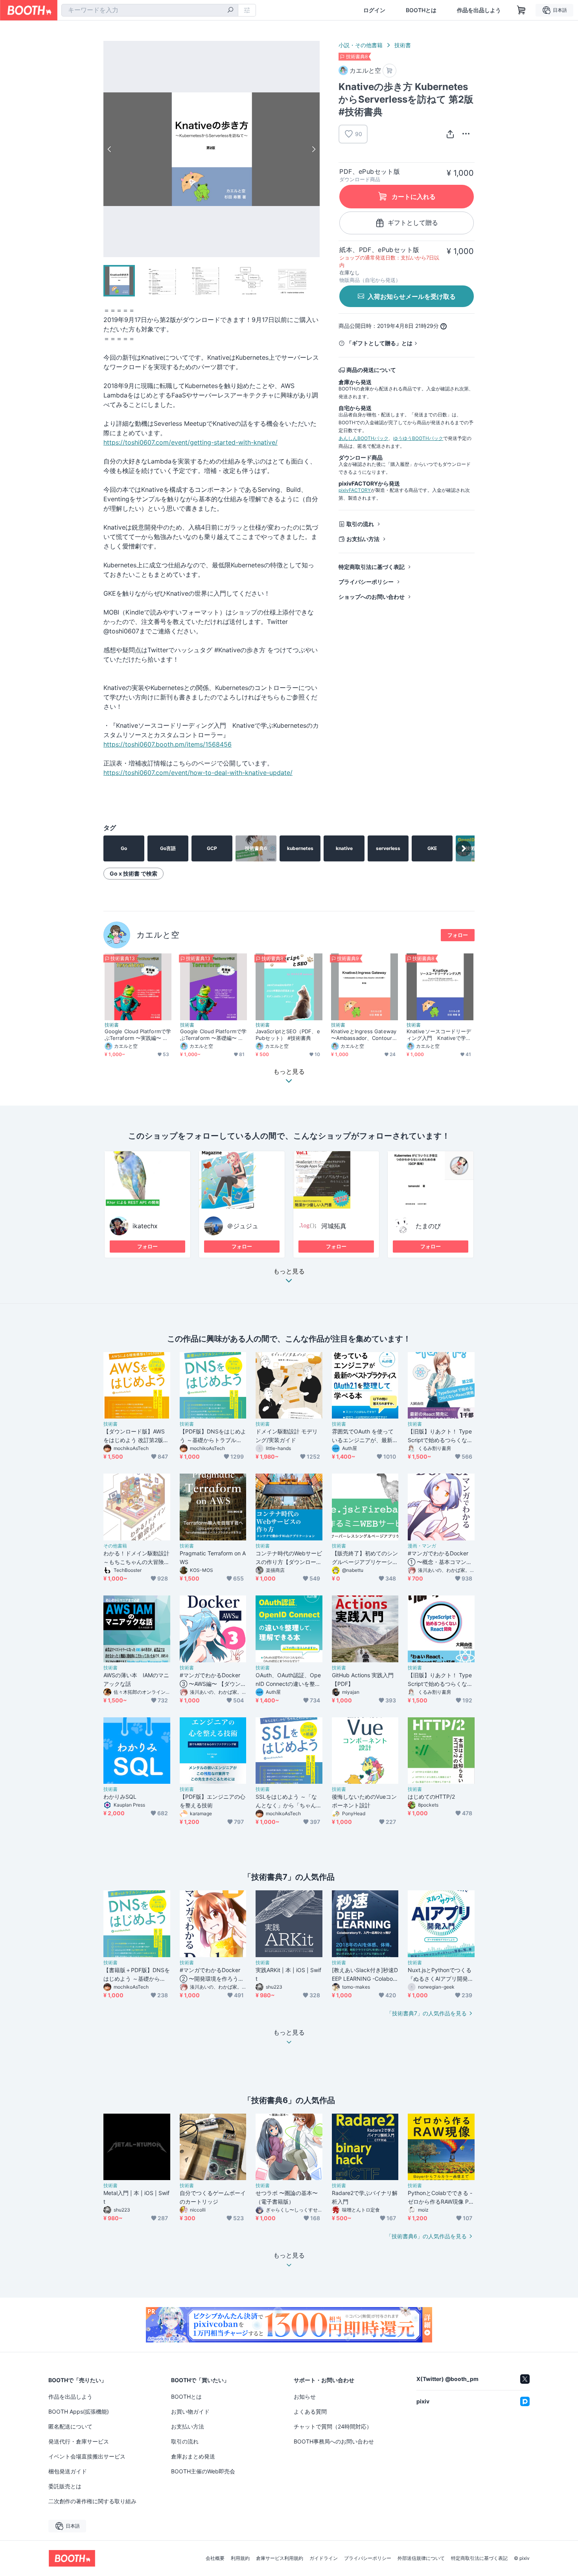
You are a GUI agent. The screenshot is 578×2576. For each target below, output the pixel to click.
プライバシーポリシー (366, 582)
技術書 (403, 45)
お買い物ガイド (190, 2411)
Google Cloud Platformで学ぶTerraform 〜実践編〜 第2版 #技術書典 (138, 1035)
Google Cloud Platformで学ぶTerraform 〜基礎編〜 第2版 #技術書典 (214, 1035)
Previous (110, 149)
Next (313, 149)
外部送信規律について (421, 2558)
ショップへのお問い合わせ (372, 597)
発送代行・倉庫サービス (79, 2441)
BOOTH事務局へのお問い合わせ (334, 2441)
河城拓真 (334, 1226)
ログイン (374, 10)
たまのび (428, 1226)
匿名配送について (70, 2426)
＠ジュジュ (243, 1226)
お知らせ (305, 2397)
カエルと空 (158, 935)
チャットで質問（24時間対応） (333, 2426)
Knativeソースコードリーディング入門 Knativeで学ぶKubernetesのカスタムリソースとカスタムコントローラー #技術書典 (439, 1035)
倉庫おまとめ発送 (193, 2456)
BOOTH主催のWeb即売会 (203, 2471)
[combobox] (150, 10)
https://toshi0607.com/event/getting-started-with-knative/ (191, 442)
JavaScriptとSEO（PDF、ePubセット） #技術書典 (288, 1035)
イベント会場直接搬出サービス (87, 2456)
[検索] (230, 11)
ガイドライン (324, 2558)
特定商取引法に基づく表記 (372, 567)
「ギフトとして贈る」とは (379, 343)
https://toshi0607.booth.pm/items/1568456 (168, 744)
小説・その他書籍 (361, 45)
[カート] (389, 71)
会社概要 (215, 2558)
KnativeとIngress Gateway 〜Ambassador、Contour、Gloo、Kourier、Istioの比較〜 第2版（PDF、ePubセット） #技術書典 (364, 1035)
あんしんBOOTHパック (364, 438)
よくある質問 (310, 2411)
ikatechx (145, 1226)
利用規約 (240, 2558)
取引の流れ (360, 524)
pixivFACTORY (355, 490)
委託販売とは (65, 2486)
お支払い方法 (363, 539)
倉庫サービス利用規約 (280, 2558)
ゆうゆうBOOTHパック (418, 438)
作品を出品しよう (479, 10)
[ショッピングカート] (521, 10)
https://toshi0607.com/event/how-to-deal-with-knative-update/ (198, 773)
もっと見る (289, 1271)
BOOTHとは (421, 10)
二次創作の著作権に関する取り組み (92, 2501)
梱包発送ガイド (68, 2471)
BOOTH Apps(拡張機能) (79, 2411)
